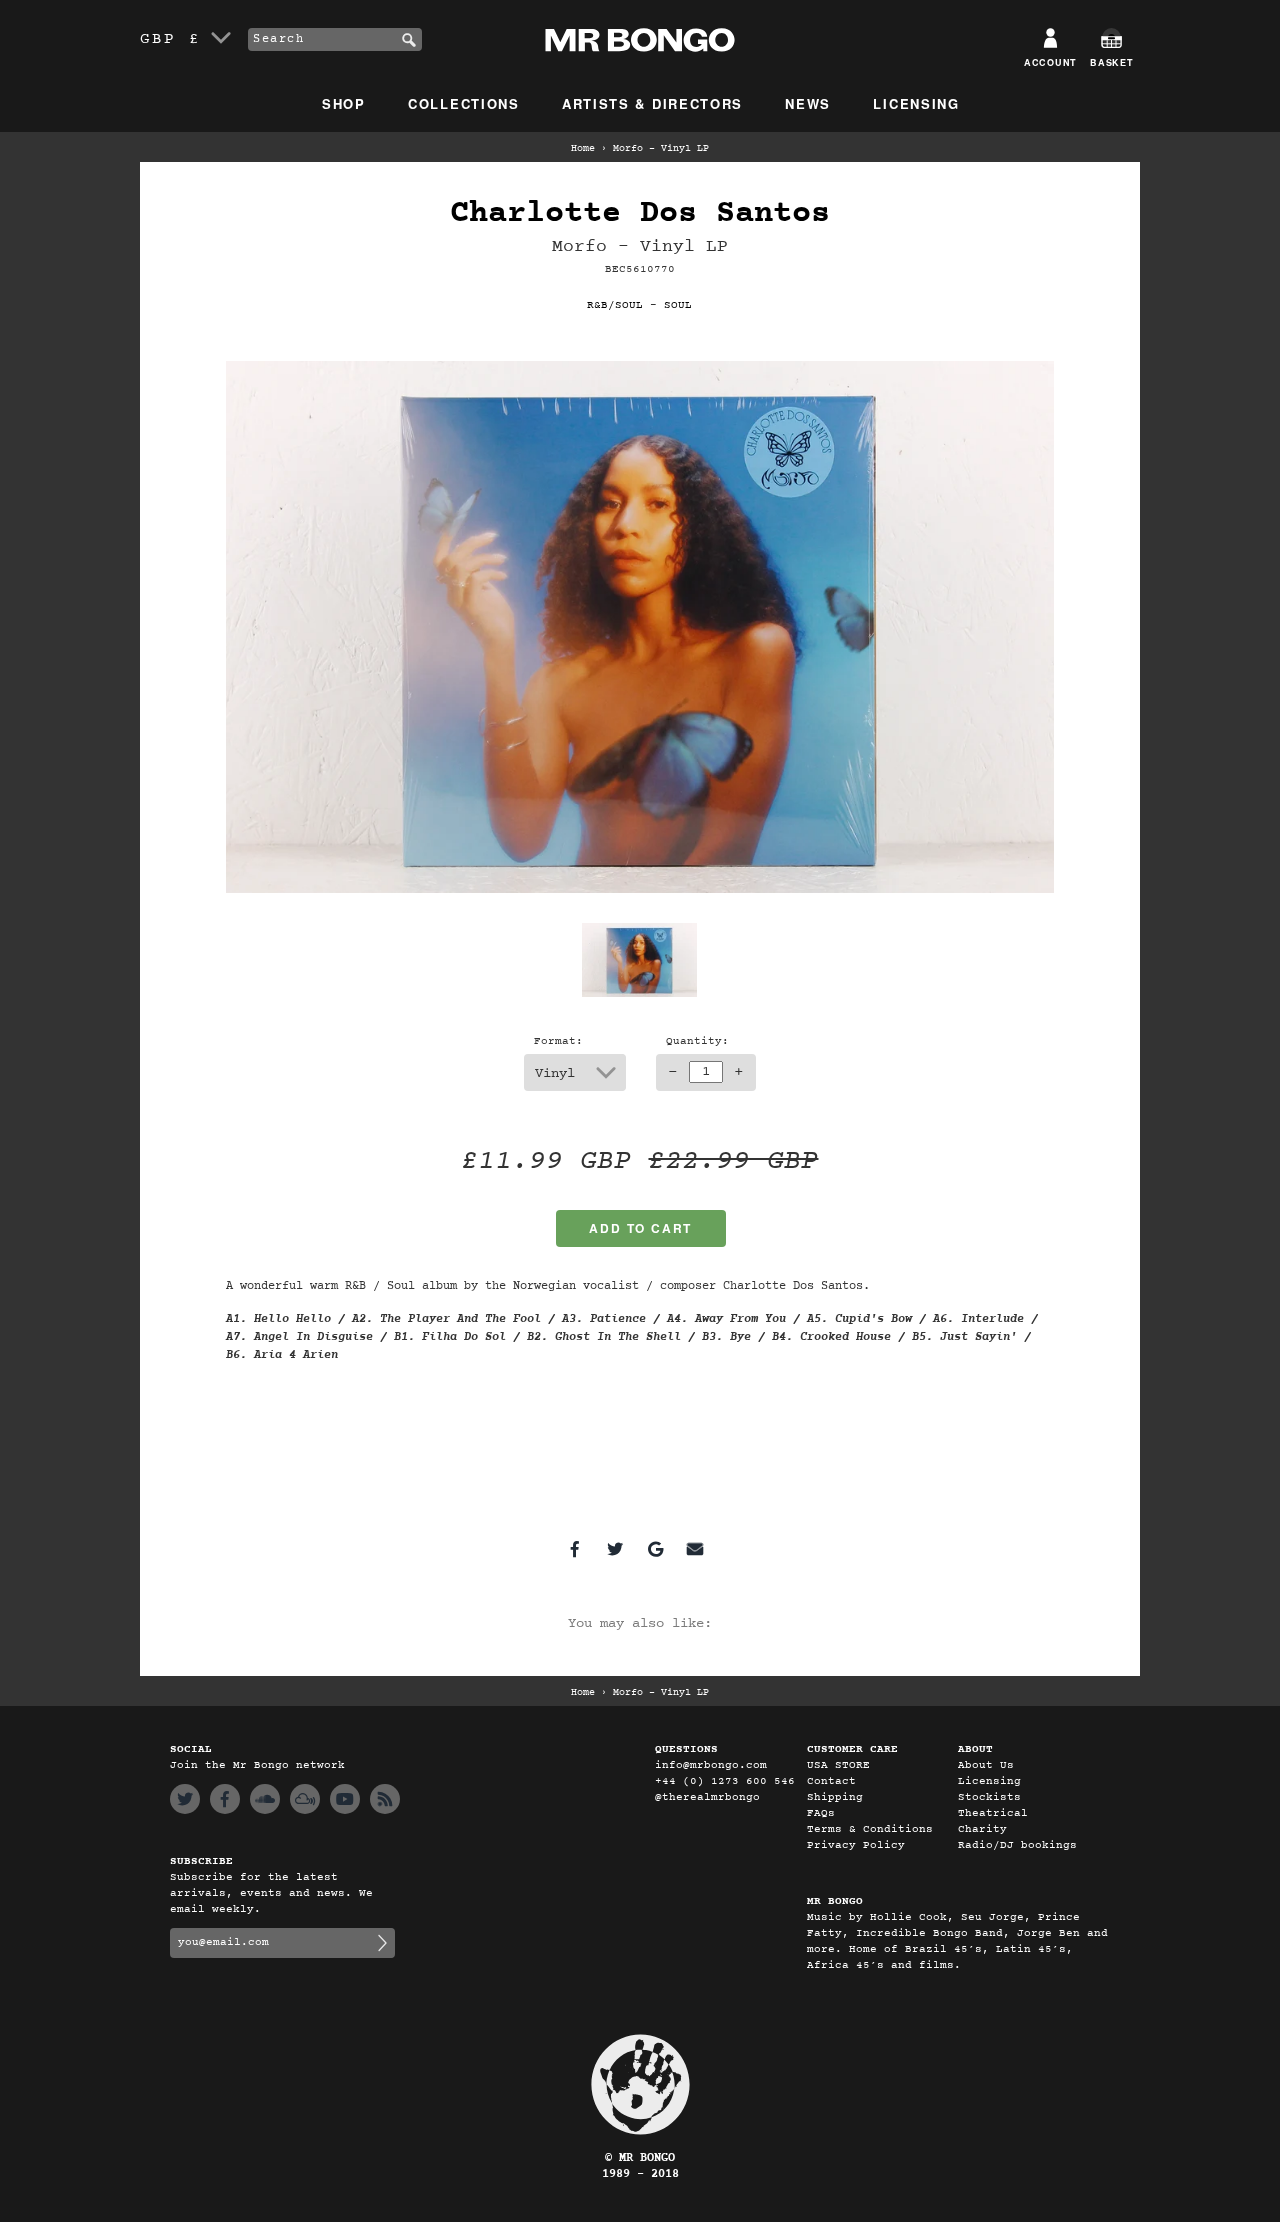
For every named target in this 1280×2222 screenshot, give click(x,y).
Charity (982, 1829)
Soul (678, 305)
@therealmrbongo (707, 1797)
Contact (831, 1781)
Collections (464, 103)
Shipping (835, 1797)
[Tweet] (615, 1549)
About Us (986, 1765)
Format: (558, 1041)
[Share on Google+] (655, 1549)
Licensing (916, 103)
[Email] (695, 1549)
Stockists (989, 1797)
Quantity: (697, 1041)
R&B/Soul (615, 305)
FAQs (821, 1813)
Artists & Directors (652, 103)
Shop (344, 103)
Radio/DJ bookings (1017, 1845)
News (808, 103)
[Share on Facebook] (575, 1549)
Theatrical (993, 1813)
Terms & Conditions (870, 1829)
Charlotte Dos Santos (640, 213)
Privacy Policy (856, 1845)
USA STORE (838, 1765)
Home (583, 149)
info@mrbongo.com (711, 1765)
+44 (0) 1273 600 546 (725, 1781)
